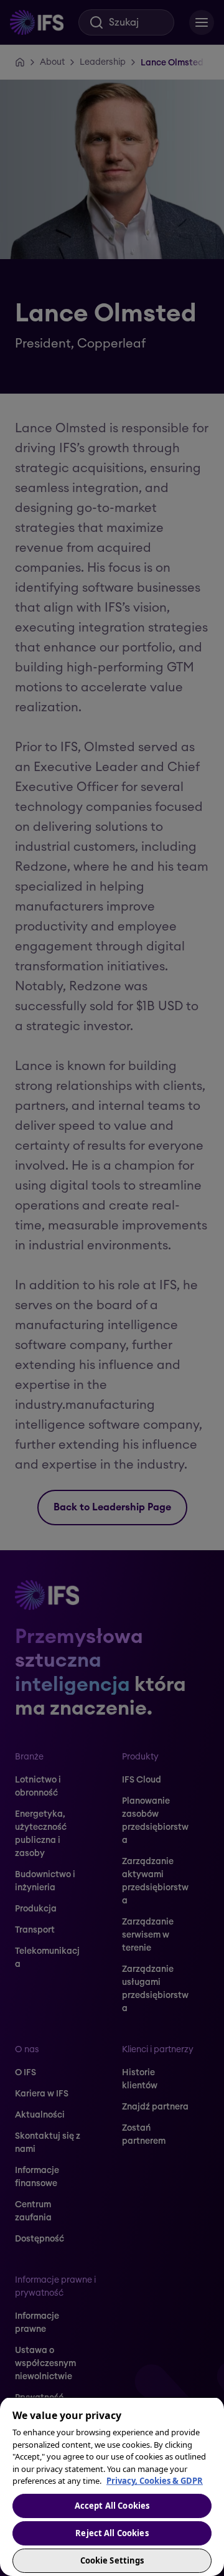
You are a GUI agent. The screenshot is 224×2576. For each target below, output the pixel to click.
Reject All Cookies (112, 2533)
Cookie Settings (112, 2560)
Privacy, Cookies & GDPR (155, 2481)
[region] (112, 2486)
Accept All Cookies (112, 2506)
